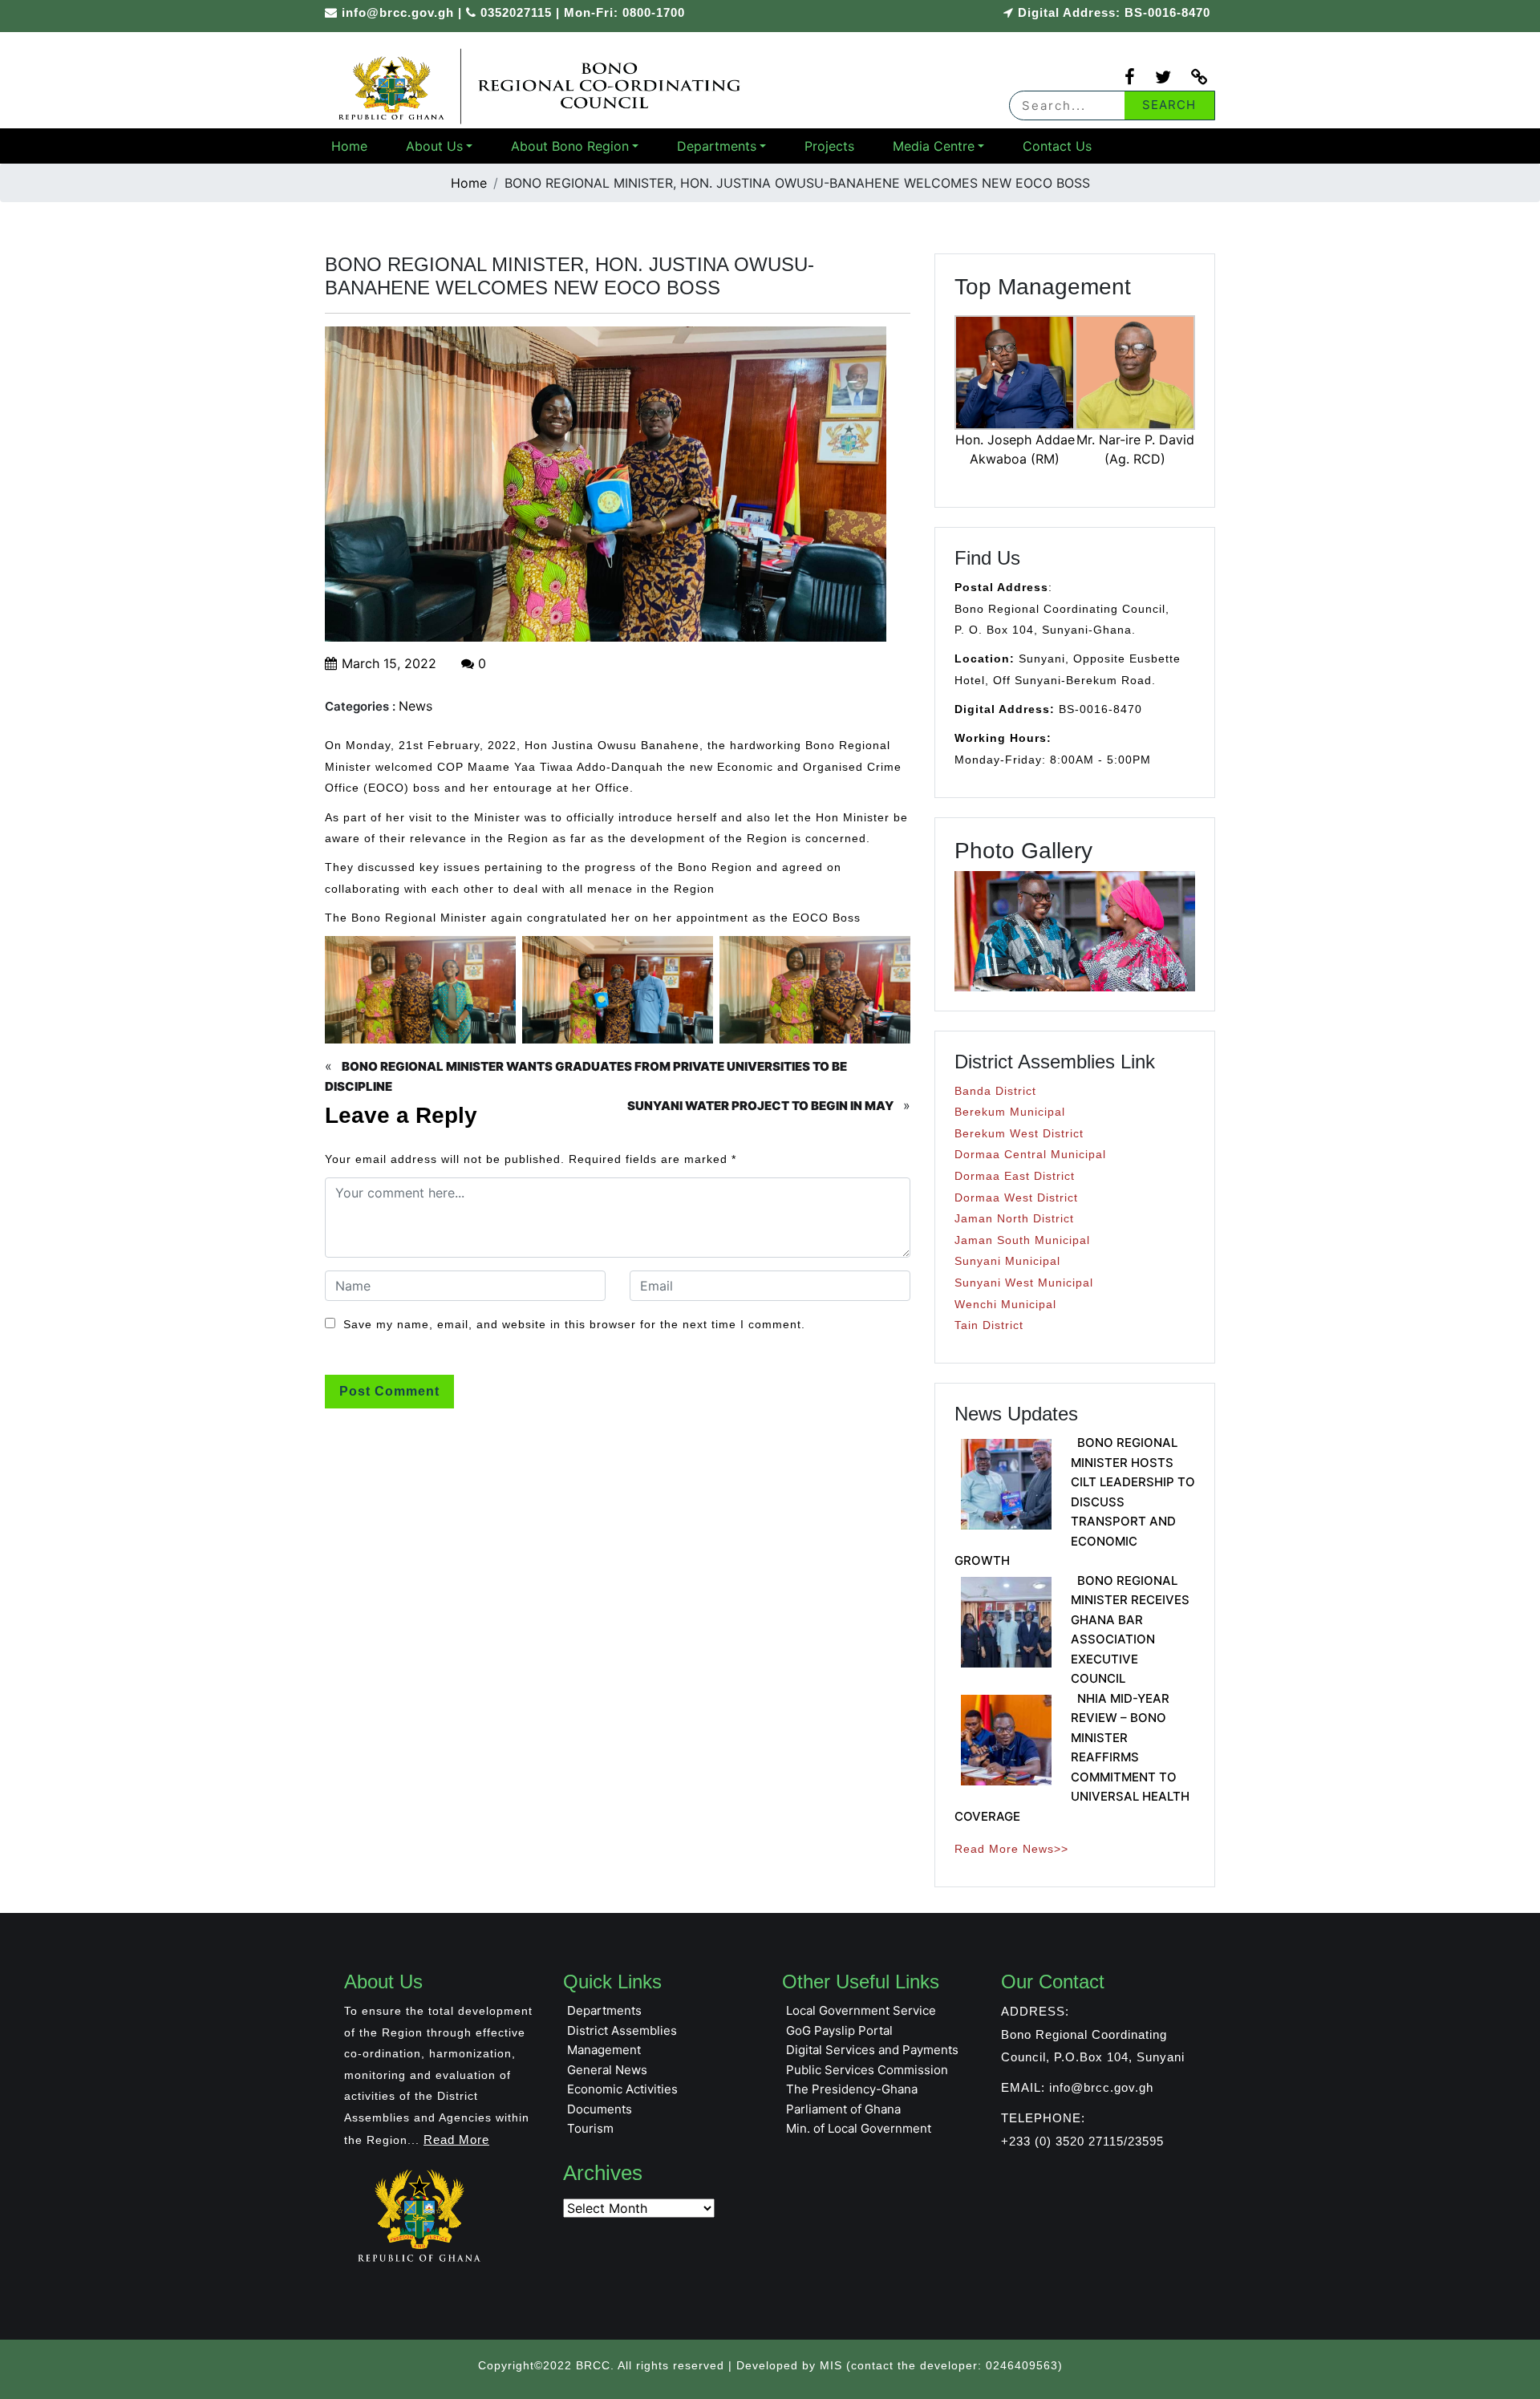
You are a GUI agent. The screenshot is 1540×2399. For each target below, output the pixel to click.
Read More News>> (1011, 1849)
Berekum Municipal (1010, 1112)
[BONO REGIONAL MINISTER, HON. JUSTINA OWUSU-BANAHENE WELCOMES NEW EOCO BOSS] (541, 85)
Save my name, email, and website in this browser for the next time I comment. (574, 1324)
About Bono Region (570, 146)
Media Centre (934, 146)
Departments (717, 146)
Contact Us (1057, 146)
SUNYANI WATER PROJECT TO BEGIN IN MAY (760, 1106)
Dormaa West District (1016, 1197)
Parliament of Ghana (843, 2109)
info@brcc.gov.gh (398, 12)
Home (349, 146)
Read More (456, 2140)
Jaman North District (1014, 1218)
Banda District (995, 1091)
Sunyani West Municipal (1024, 1283)
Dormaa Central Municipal (1030, 1154)
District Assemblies (622, 2030)
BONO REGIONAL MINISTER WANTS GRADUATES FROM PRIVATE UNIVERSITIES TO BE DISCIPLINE (586, 1076)
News (415, 706)
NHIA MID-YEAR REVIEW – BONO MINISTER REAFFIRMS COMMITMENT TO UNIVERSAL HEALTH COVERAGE (1072, 1757)
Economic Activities (622, 2089)
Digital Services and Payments (872, 2050)
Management (604, 2050)
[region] (1075, 931)
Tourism (590, 2128)
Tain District (989, 1325)
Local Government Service (861, 2010)
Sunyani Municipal (1007, 1261)
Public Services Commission (867, 2070)
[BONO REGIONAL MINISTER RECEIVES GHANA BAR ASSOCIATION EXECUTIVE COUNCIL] (1006, 1622)
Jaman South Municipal (1022, 1240)
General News (607, 2070)
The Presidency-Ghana (852, 2089)
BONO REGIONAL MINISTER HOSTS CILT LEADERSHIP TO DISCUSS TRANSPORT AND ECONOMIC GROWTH (1075, 1501)
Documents (600, 2109)
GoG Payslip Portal (839, 2030)
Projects (829, 146)
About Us (434, 146)
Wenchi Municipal (1005, 1304)
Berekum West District (1019, 1133)
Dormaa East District (1015, 1176)
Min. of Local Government (859, 2128)
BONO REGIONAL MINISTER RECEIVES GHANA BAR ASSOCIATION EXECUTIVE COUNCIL (1130, 1630)
